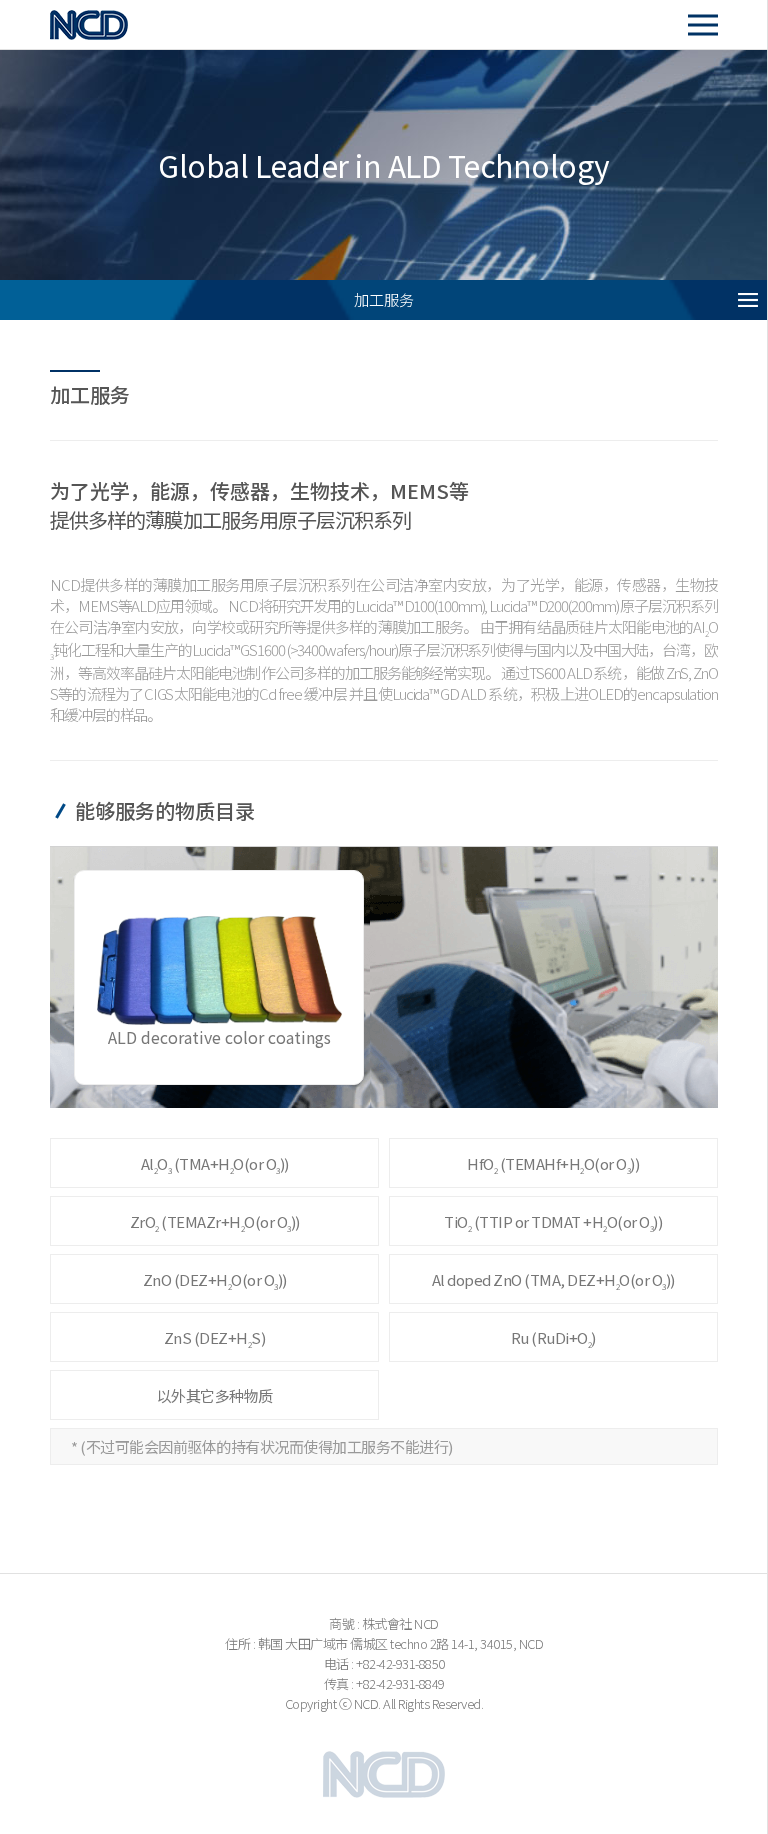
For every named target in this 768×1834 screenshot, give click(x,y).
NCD (111, 24)
